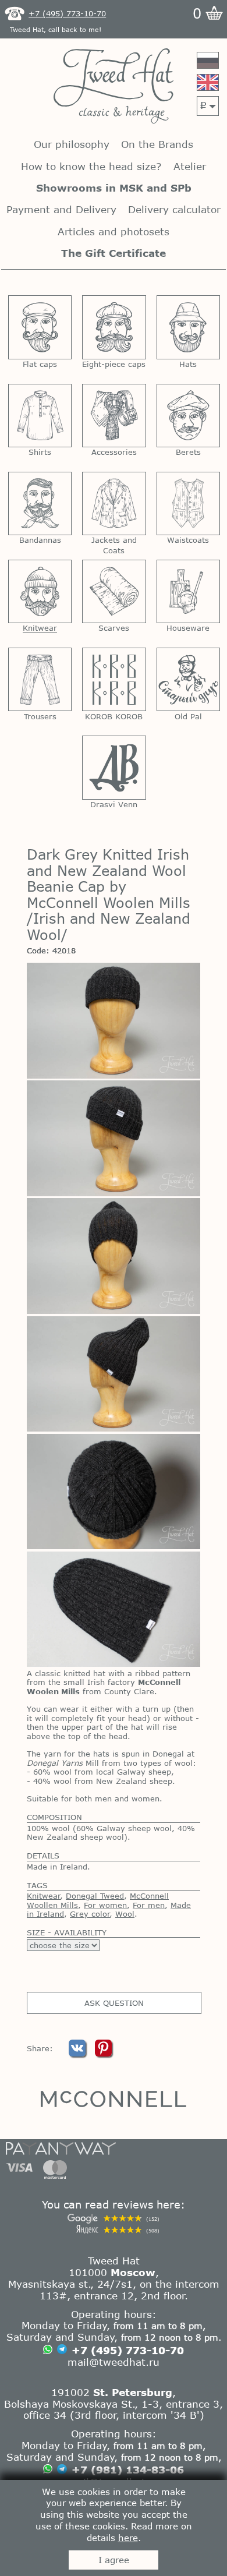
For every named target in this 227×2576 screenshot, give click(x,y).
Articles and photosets (114, 232)
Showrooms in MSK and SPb (114, 188)
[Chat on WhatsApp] (48, 2351)
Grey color (90, 1914)
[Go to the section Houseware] (188, 591)
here (128, 2538)
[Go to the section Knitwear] (40, 591)
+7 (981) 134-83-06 (128, 2469)
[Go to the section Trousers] (40, 679)
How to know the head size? (91, 166)
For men (149, 1905)
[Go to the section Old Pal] (188, 679)
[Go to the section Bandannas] (40, 503)
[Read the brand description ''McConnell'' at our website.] (114, 2099)
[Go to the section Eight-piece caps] (114, 327)
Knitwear (44, 1896)
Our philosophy (72, 144)
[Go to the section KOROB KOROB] (114, 679)
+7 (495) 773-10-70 (128, 2350)
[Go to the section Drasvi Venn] (114, 767)
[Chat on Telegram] (62, 2350)
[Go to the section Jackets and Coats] (114, 503)
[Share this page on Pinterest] (103, 2054)
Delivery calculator (174, 209)
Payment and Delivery (61, 209)
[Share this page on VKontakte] (79, 2054)
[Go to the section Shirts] (40, 416)
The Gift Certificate (114, 253)
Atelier (190, 166)
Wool (125, 1914)
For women (105, 1905)
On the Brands (157, 144)
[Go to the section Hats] (188, 327)
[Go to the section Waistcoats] (188, 503)
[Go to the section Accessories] (114, 416)
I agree (114, 2560)
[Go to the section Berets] (188, 416)
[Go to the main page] (114, 87)
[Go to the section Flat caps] (40, 327)
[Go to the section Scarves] (114, 591)
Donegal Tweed (95, 1896)
